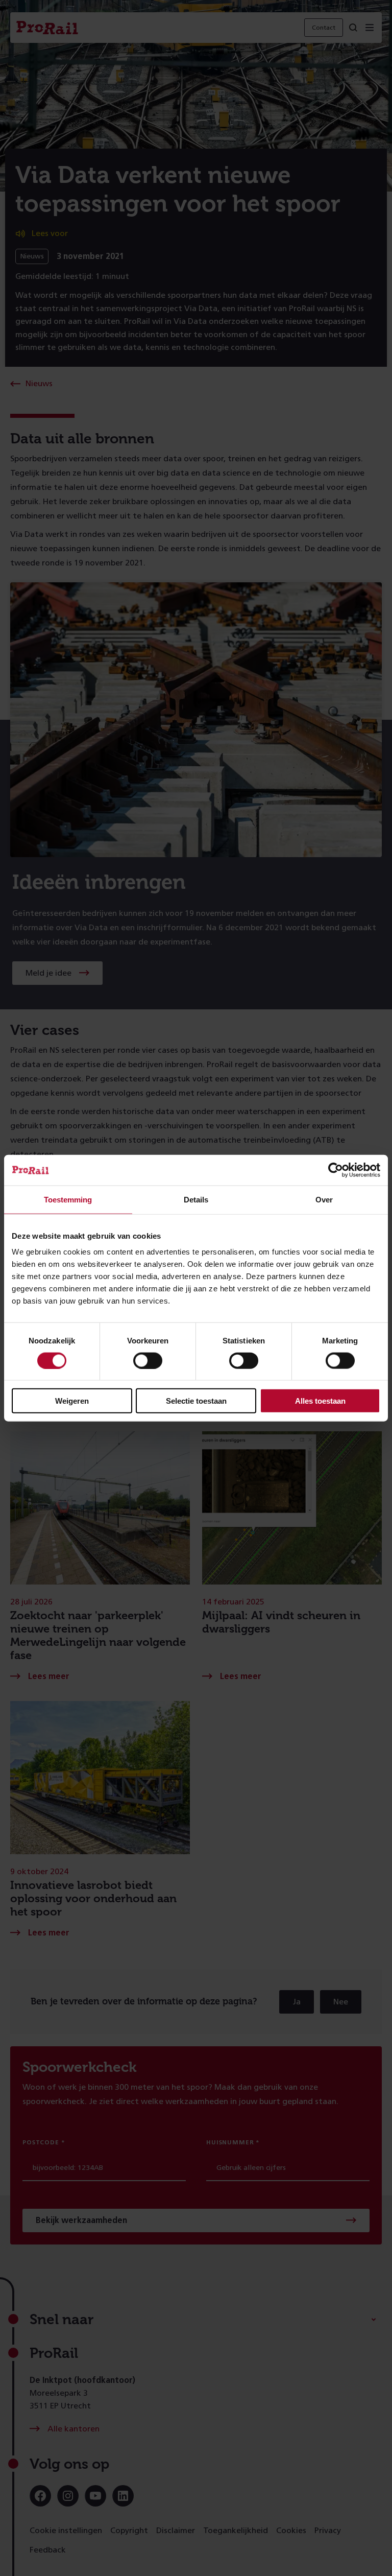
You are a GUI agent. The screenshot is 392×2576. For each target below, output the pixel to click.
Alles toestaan (320, 1401)
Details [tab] (196, 1199)
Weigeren (72, 1401)
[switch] (148, 1360)
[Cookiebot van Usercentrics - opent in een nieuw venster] (336, 1170)
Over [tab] (324, 1199)
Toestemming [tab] (68, 1199)
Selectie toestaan (196, 1401)
